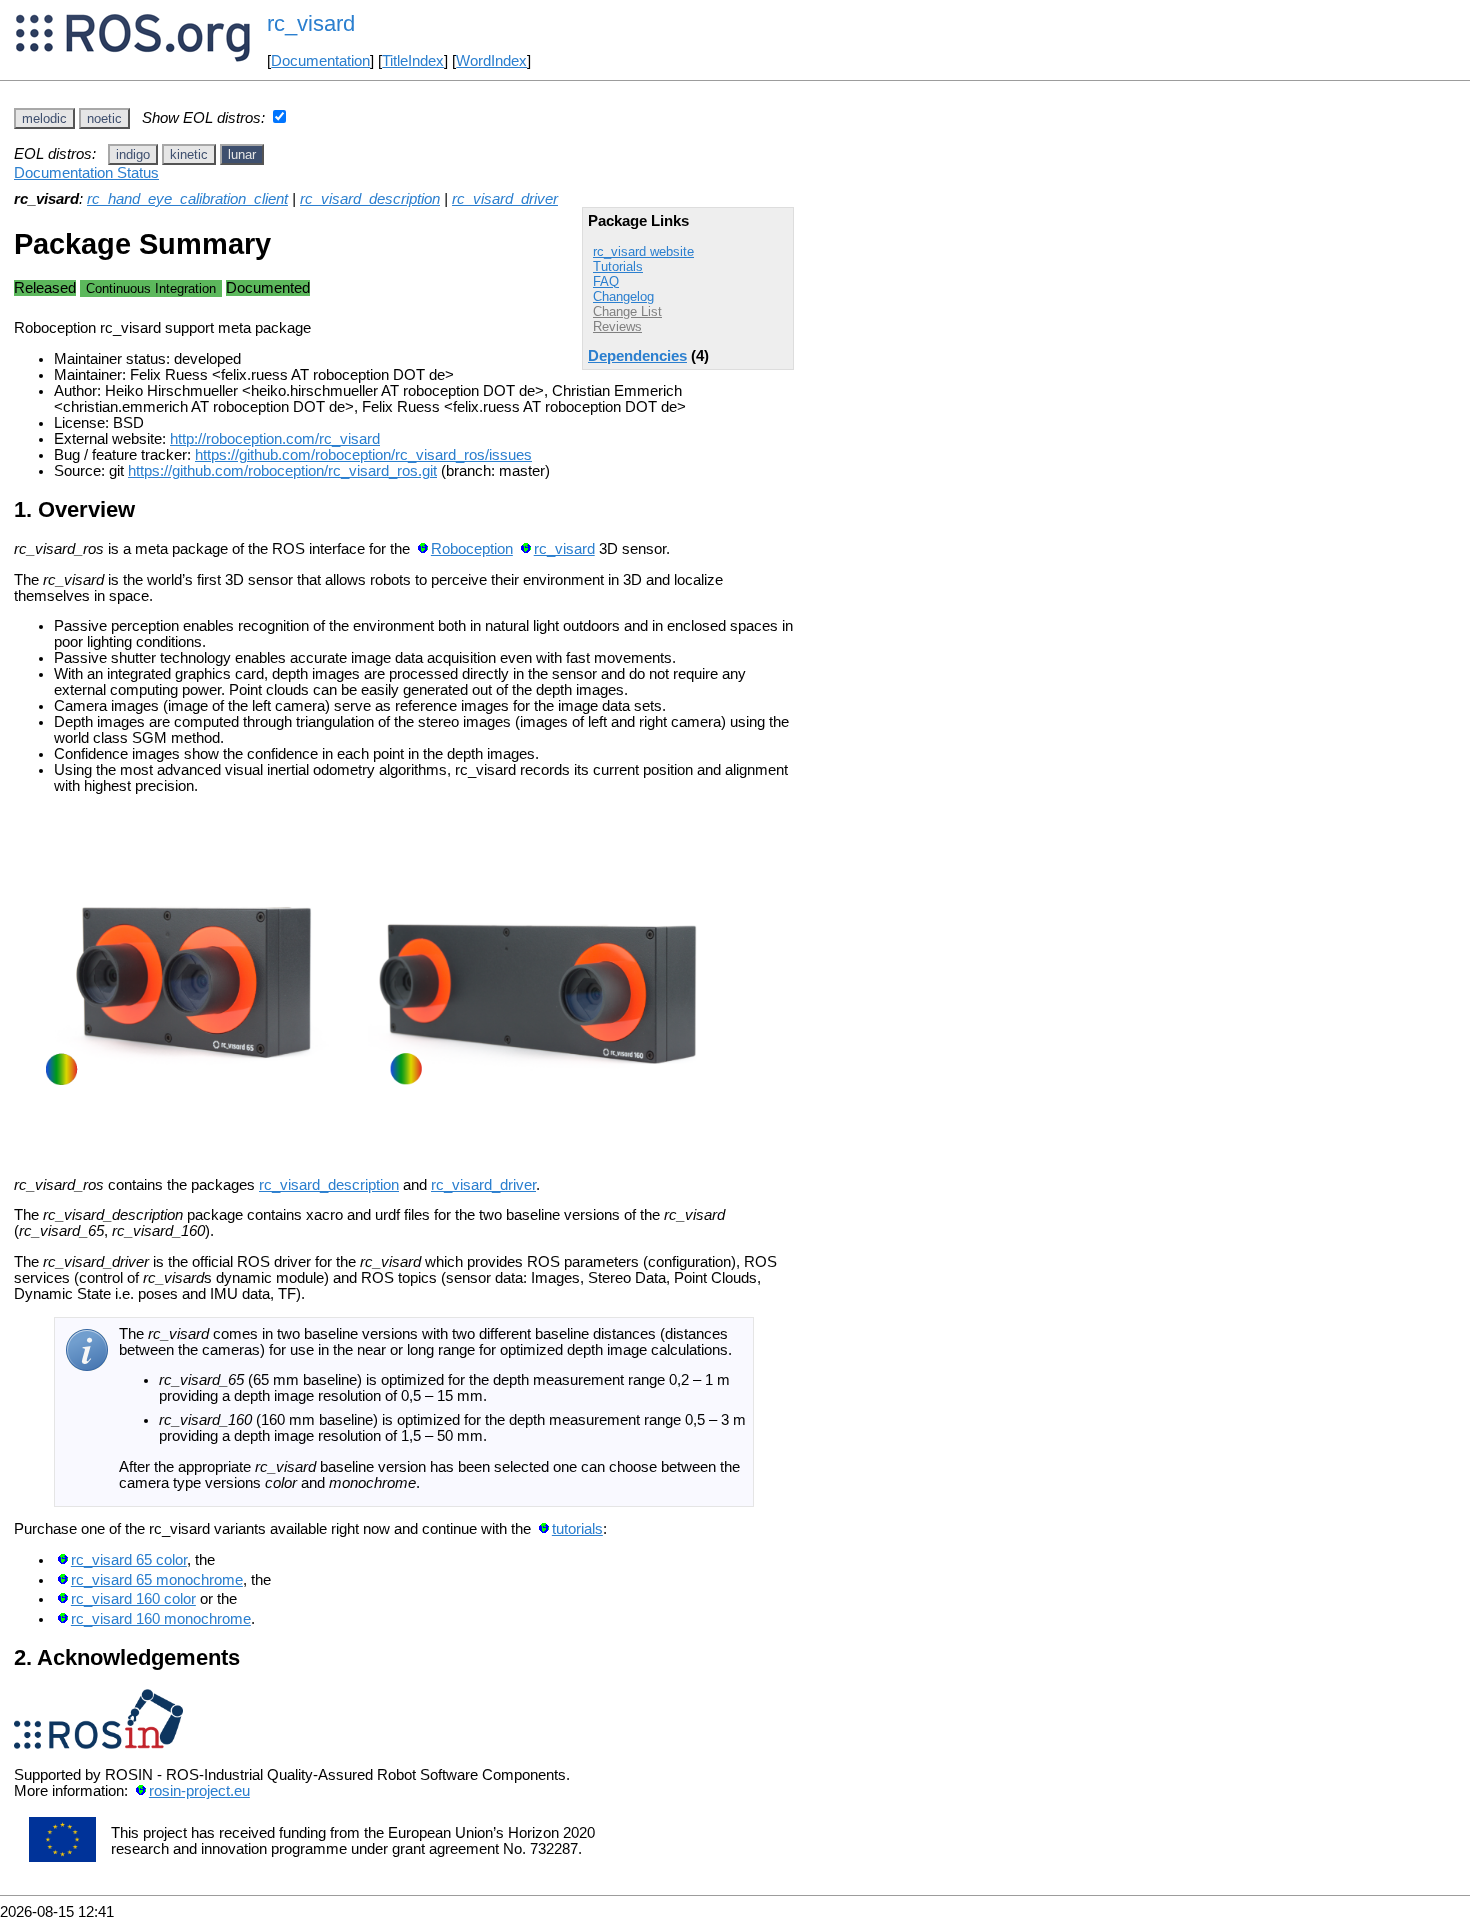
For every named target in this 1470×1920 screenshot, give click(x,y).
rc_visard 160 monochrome (161, 1619)
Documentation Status (86, 173)
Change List (627, 311)
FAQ (606, 281)
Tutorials (618, 266)
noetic (104, 118)
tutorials (577, 1529)
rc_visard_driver (505, 199)
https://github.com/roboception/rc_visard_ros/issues (363, 455)
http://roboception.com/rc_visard (275, 439)
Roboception (472, 549)
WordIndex (491, 61)
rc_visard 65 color (129, 1560)
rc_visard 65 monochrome (157, 1580)
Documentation (320, 61)
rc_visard (564, 549)
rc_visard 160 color (133, 1599)
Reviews (617, 326)
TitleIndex (413, 61)
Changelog (623, 296)
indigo (133, 154)
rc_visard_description (370, 199)
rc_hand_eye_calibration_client (187, 199)
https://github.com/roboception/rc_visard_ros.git (282, 471)
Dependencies (637, 356)
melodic (44, 118)
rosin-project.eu (199, 1791)
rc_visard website (643, 251)
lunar (242, 154)
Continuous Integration (151, 288)
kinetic (189, 154)
